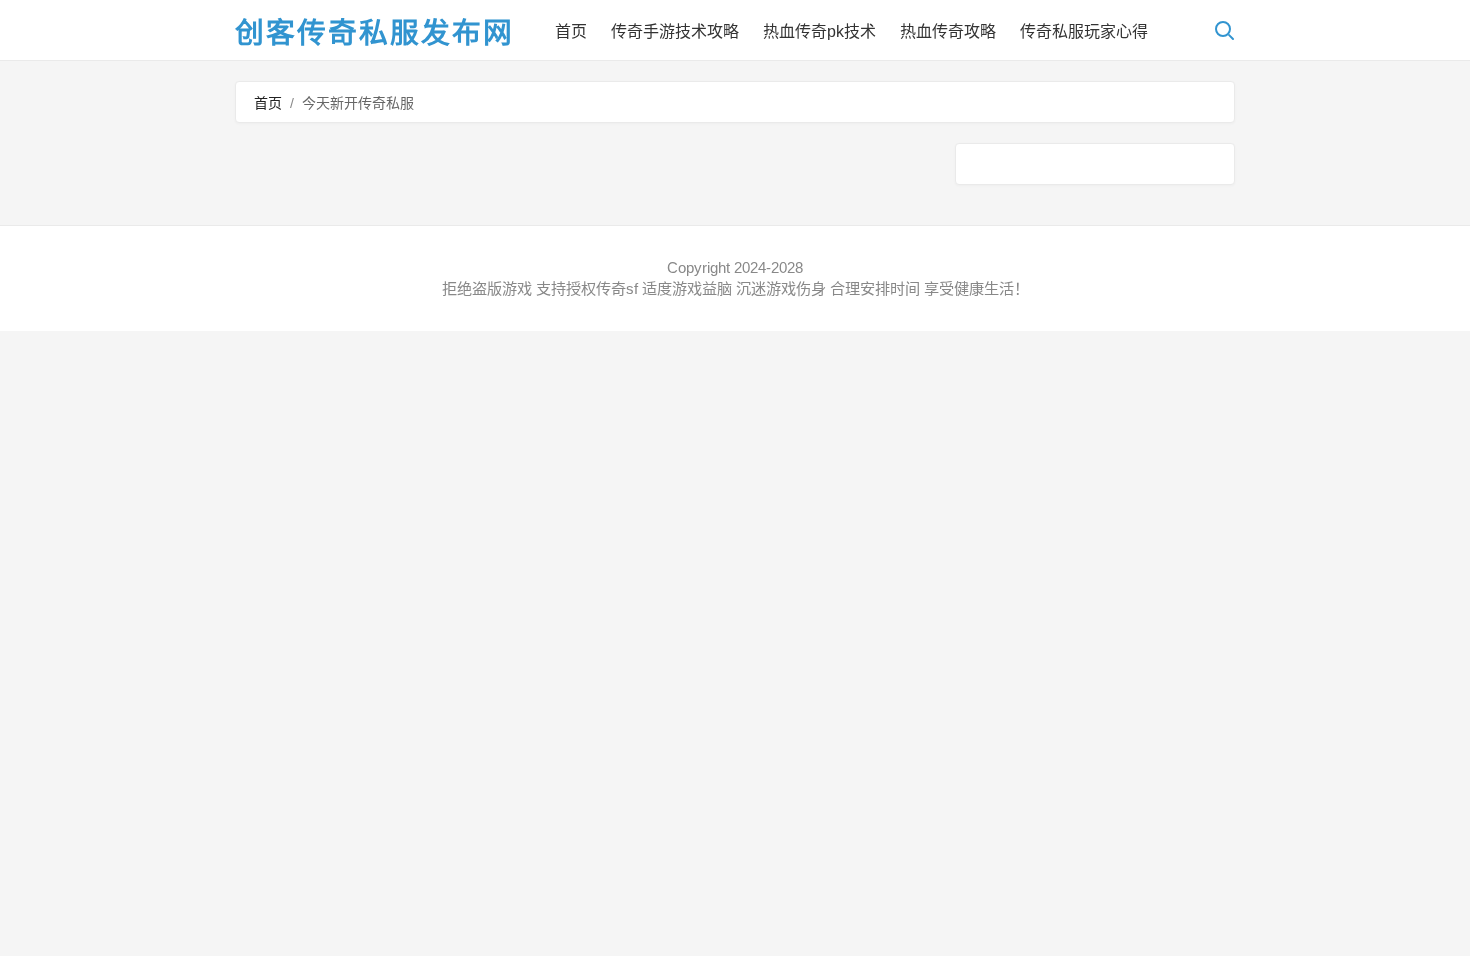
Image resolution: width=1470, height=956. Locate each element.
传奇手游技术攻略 (675, 31)
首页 (571, 31)
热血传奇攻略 (948, 31)
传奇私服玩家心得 (1084, 31)
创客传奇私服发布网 (374, 33)
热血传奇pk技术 (819, 31)
